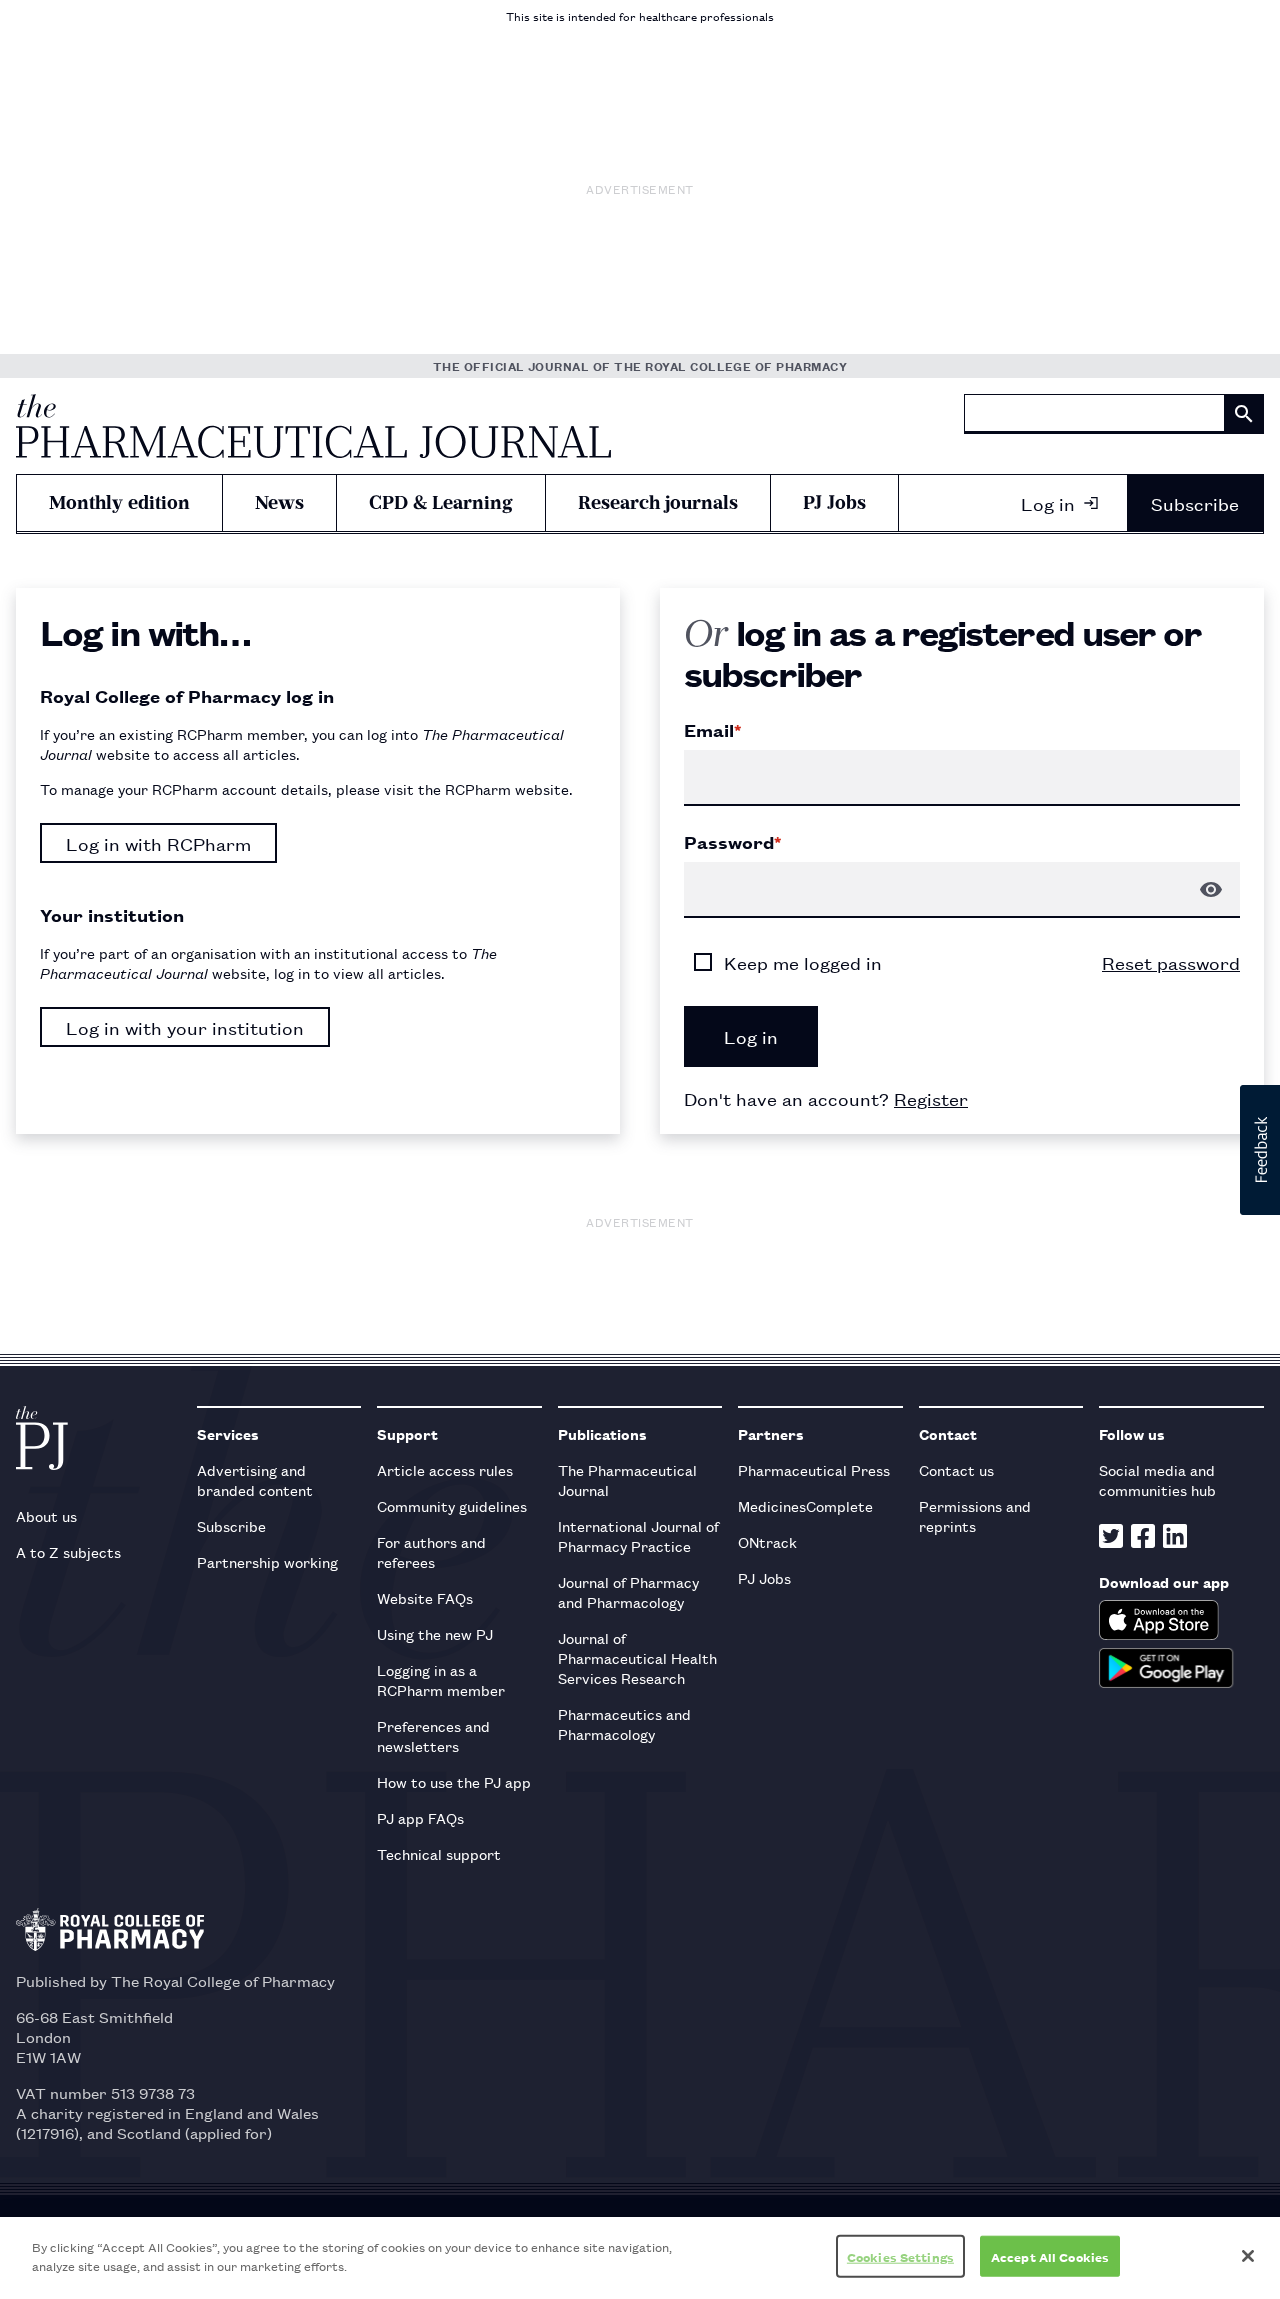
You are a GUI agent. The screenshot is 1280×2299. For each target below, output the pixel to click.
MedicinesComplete (805, 1505)
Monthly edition (119, 502)
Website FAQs (425, 1597)
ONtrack (767, 1541)
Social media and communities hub (1157, 1479)
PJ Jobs (834, 502)
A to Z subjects (68, 1551)
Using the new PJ (435, 1633)
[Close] (1248, 2256)
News (279, 502)
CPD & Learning (441, 502)
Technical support (439, 1853)
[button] (1260, 1150)
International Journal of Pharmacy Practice (638, 1535)
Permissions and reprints (975, 1515)
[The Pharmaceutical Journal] (313, 426)
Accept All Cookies (1050, 2256)
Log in (1048, 503)
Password (732, 842)
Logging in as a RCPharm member (441, 1679)
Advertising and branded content (255, 1479)
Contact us (956, 1469)
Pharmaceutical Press (814, 1469)
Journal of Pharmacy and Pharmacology (628, 1591)
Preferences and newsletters (433, 1735)
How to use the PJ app (454, 1781)
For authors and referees (431, 1551)
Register (931, 1098)
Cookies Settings (900, 2256)
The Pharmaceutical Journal (627, 1479)
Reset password (1171, 962)
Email (712, 730)
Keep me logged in (803, 962)
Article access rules (445, 1469)
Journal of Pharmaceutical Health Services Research (637, 1657)
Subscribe (1195, 503)
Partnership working (267, 1561)
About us (46, 1515)
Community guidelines (452, 1505)
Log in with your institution (185, 1027)
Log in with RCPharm (158, 843)
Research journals (658, 502)
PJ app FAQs (420, 1817)
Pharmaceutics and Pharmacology (624, 1723)
